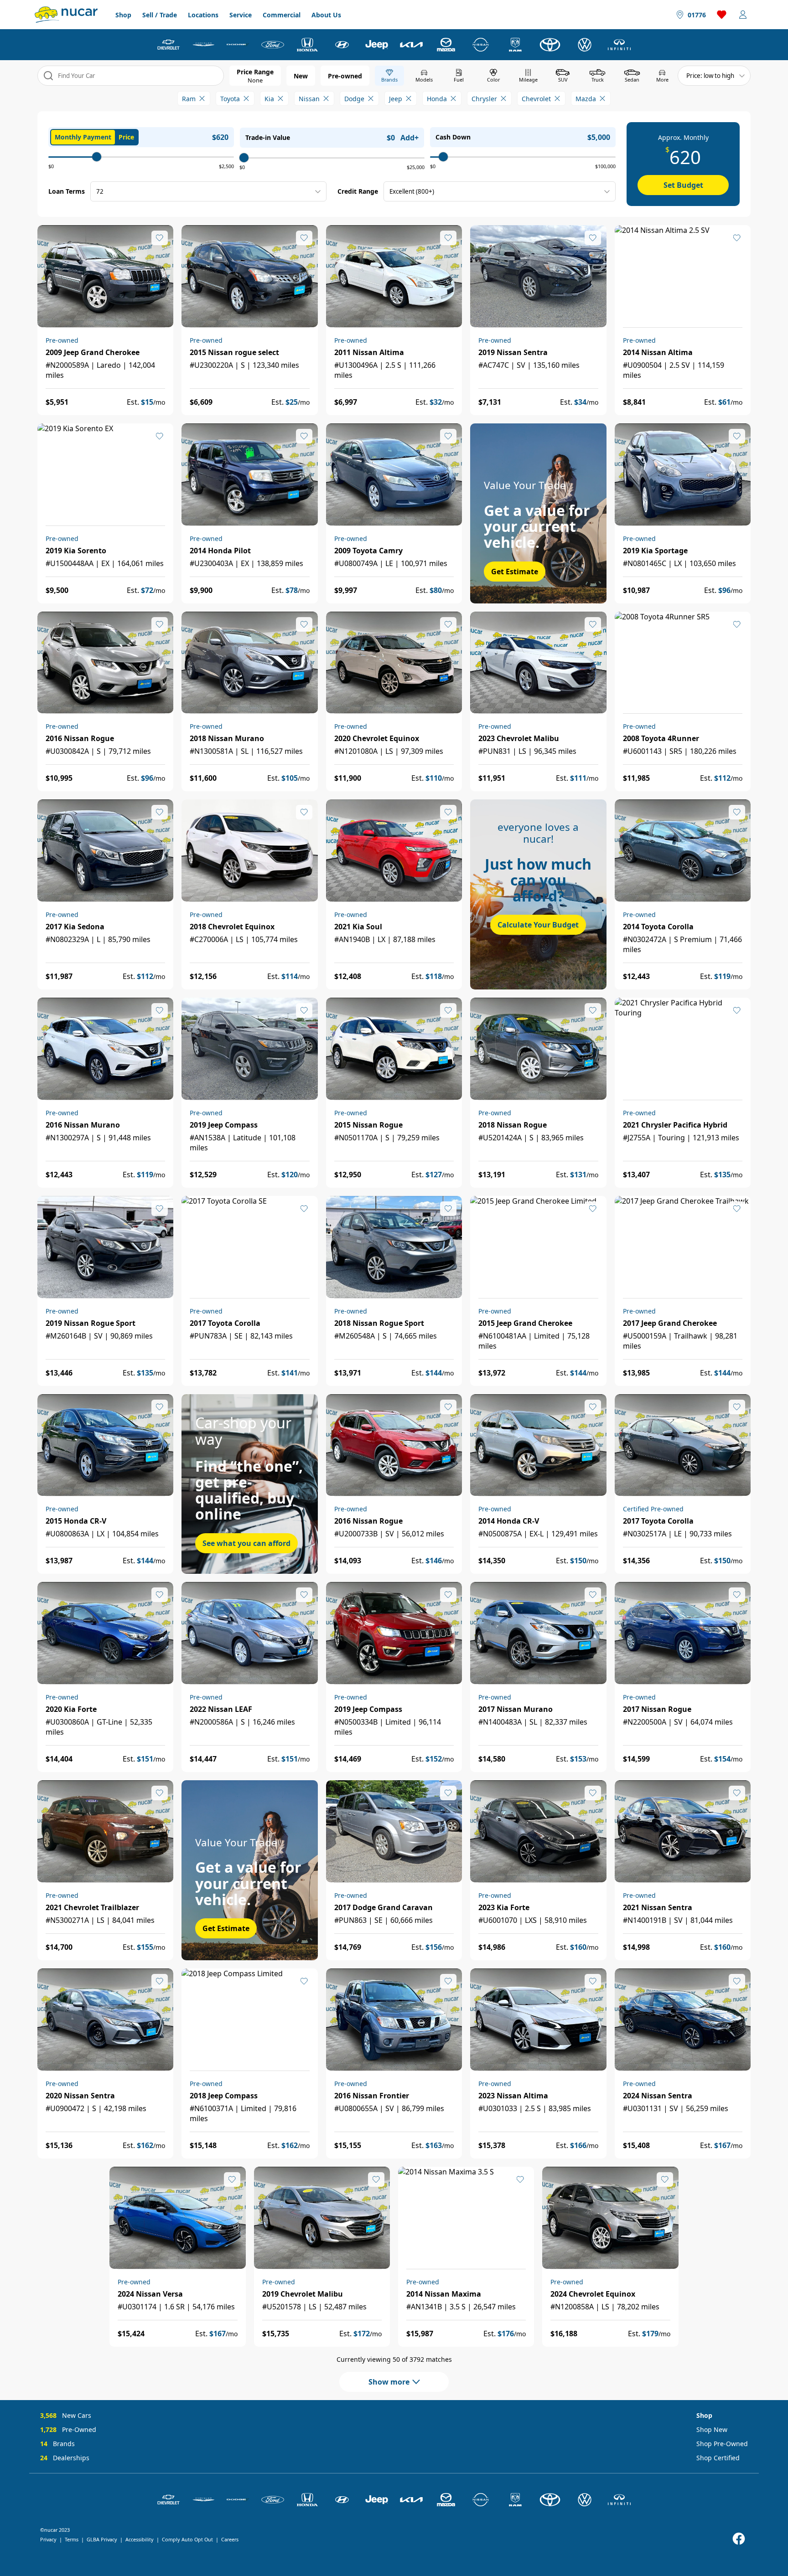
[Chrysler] (203, 45)
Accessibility (140, 2539)
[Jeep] (377, 45)
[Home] (66, 15)
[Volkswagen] (585, 45)
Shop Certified (718, 2458)
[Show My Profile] (743, 15)
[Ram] (515, 45)
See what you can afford (246, 1543)
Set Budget (683, 185)
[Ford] (273, 45)
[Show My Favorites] (160, 238)
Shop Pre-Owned (722, 2444)
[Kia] (411, 45)
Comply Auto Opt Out (187, 2539)
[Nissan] (481, 45)
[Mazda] (446, 45)
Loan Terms (67, 191)
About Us (326, 15)
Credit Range (358, 191)
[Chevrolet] (169, 45)
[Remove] (202, 98)
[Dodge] (238, 45)
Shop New (712, 2429)
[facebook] (739, 2539)
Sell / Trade (160, 15)
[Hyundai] (342, 45)
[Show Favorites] (722, 15)
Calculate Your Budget (538, 925)
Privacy (48, 2539)
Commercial (282, 15)
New (301, 76)
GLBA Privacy (102, 2539)
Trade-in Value (268, 137)
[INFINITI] (619, 45)
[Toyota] (550, 45)
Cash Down (453, 137)
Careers (230, 2539)
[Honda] (307, 45)
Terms (72, 2539)
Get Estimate (515, 572)
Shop (123, 15)
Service (241, 15)
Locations (203, 15)
